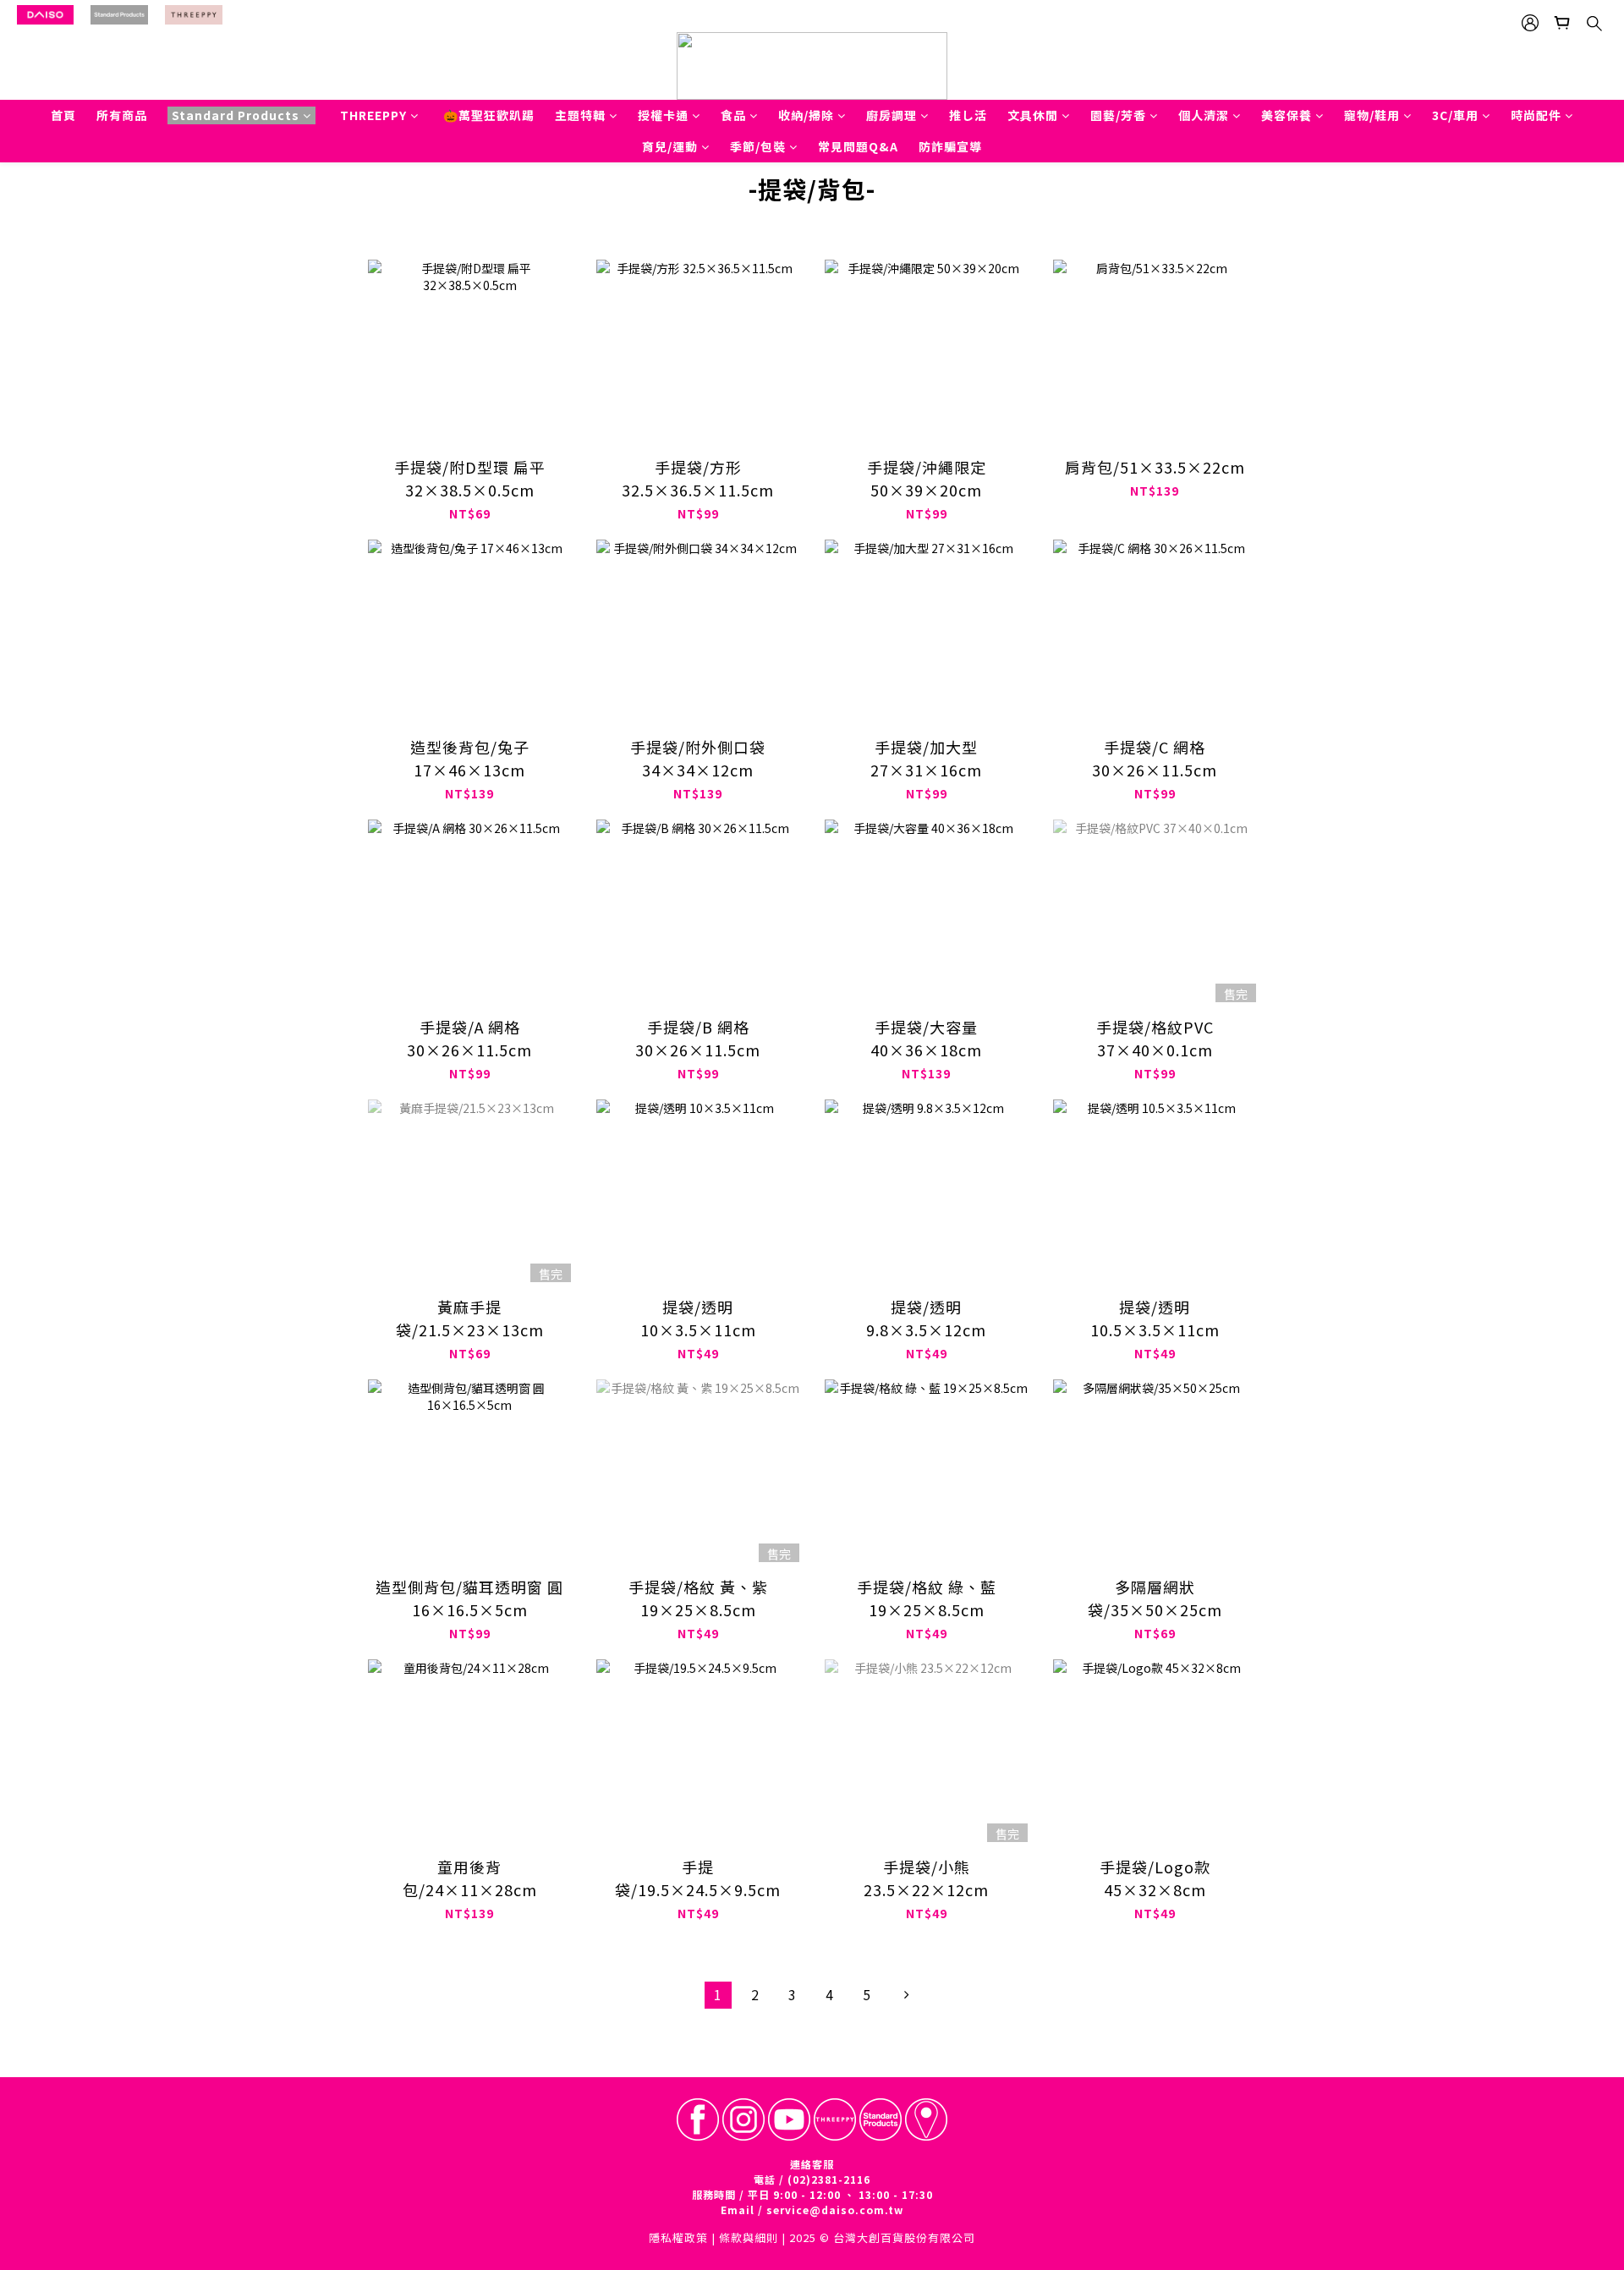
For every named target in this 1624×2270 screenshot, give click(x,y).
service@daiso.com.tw (835, 2210)
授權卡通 (663, 115)
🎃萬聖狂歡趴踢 (489, 115)
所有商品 (122, 115)
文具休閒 (1033, 115)
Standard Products (236, 115)
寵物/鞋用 (1372, 115)
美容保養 (1287, 115)
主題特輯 (580, 115)
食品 (733, 115)
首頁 (63, 115)
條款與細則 (749, 2237)
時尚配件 (1536, 115)
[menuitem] (718, 1995)
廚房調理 (892, 115)
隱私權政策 (678, 2237)
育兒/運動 (670, 146)
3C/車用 (1455, 115)
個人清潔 (1204, 115)
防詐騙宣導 (950, 146)
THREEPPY (373, 115)
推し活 (968, 115)
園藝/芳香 (1118, 115)
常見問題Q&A (858, 146)
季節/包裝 (758, 146)
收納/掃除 (806, 115)
